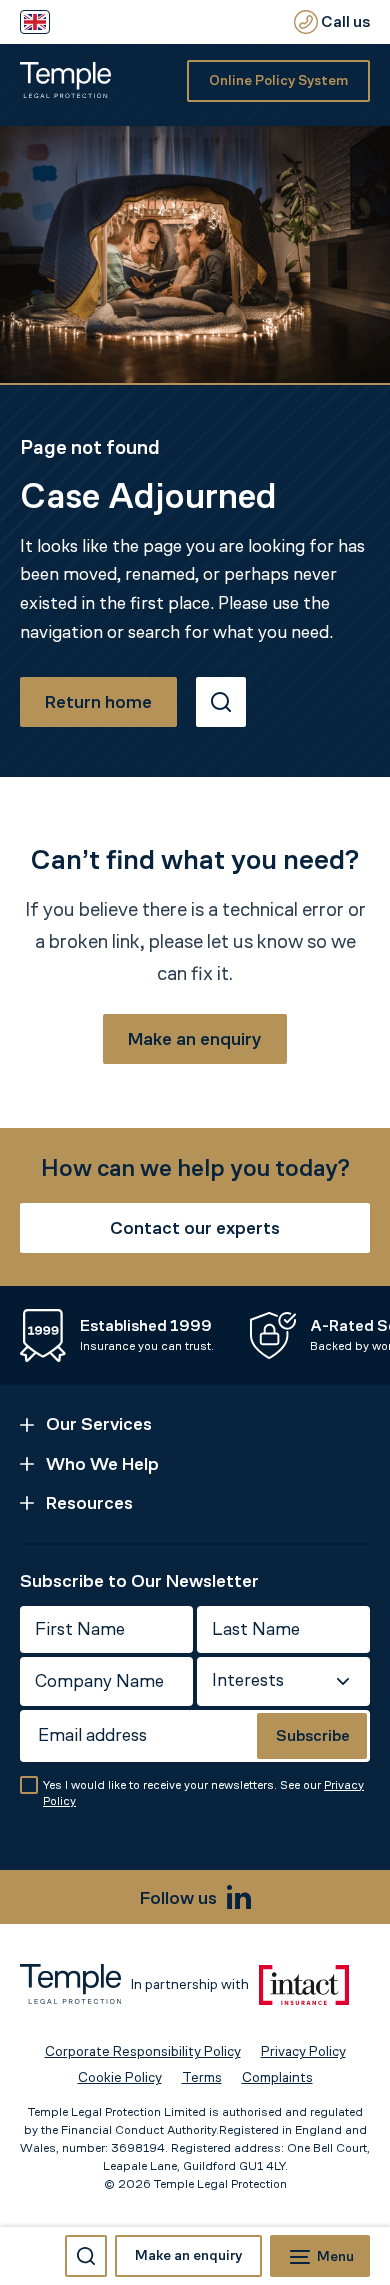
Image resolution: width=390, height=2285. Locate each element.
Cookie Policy (120, 2077)
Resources (89, 1503)
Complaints (277, 2077)
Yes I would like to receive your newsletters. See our (203, 1793)
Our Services (99, 1424)
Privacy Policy (303, 2051)
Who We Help (102, 1464)
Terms (202, 2077)
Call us (344, 21)
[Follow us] (239, 1897)
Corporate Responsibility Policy (143, 2051)
